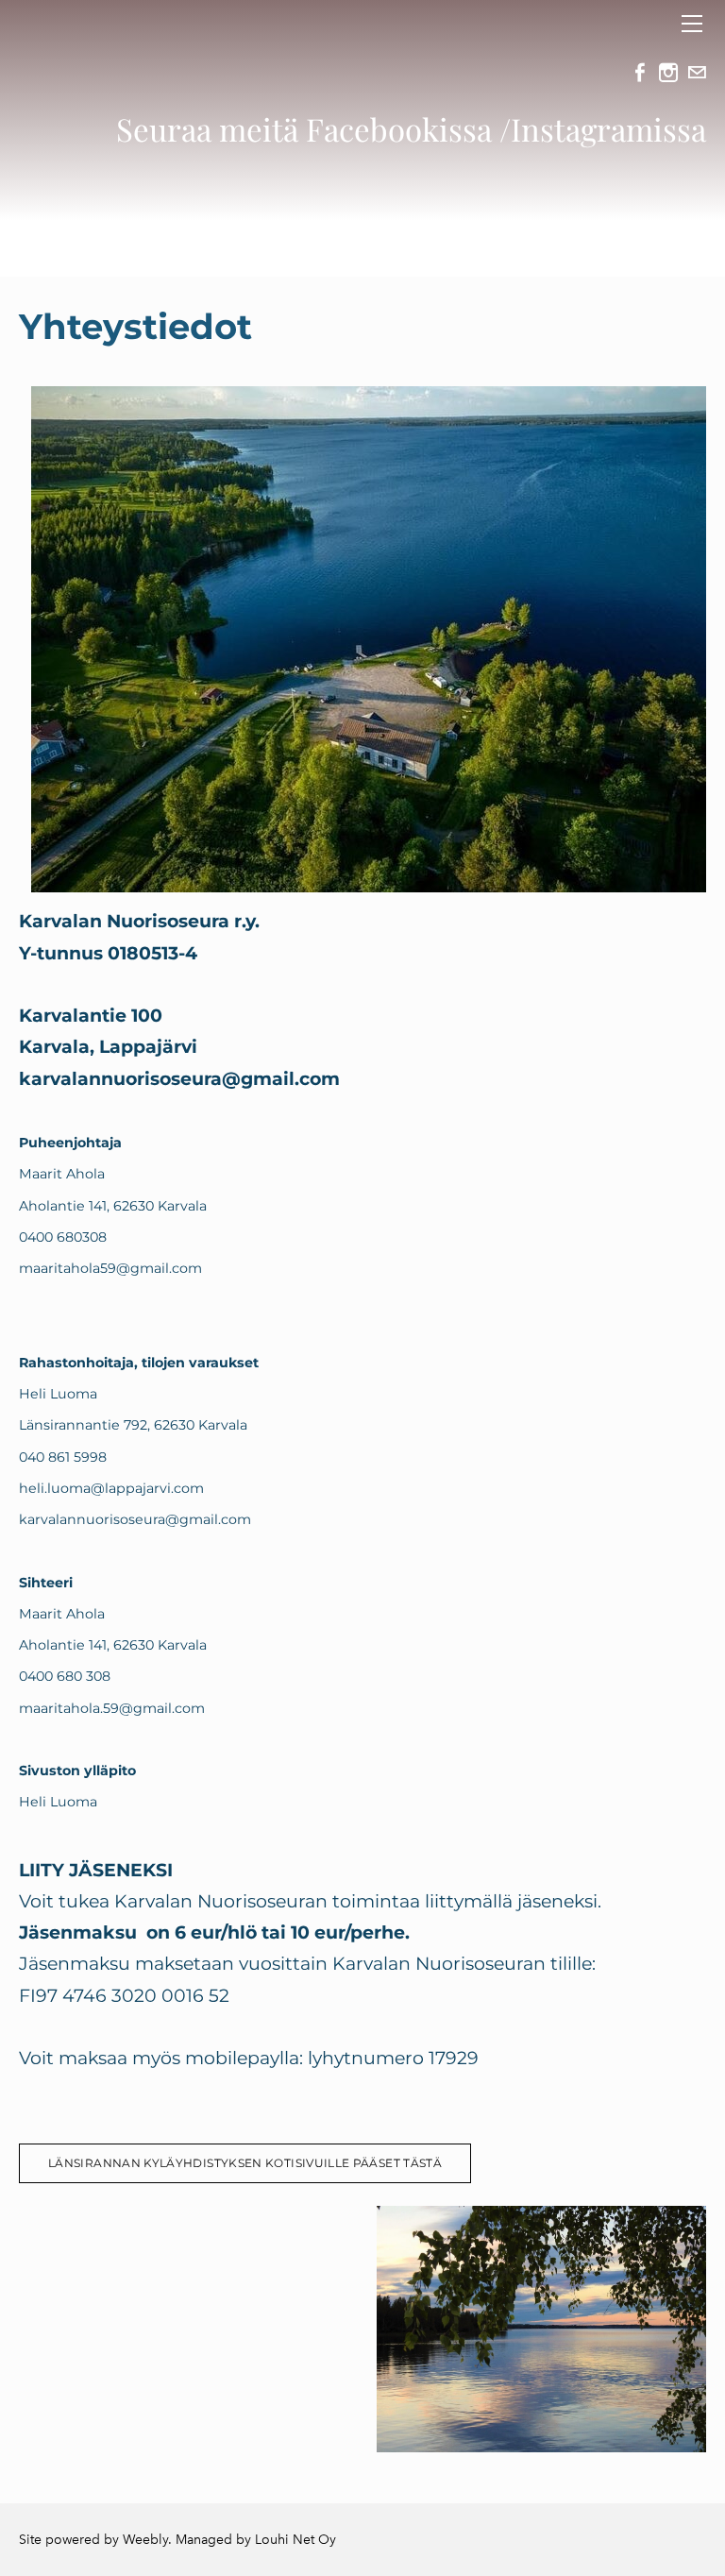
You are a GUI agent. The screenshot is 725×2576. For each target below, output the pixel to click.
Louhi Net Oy (295, 2540)
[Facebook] (640, 73)
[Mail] (697, 73)
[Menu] (692, 24)
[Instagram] (668, 73)
